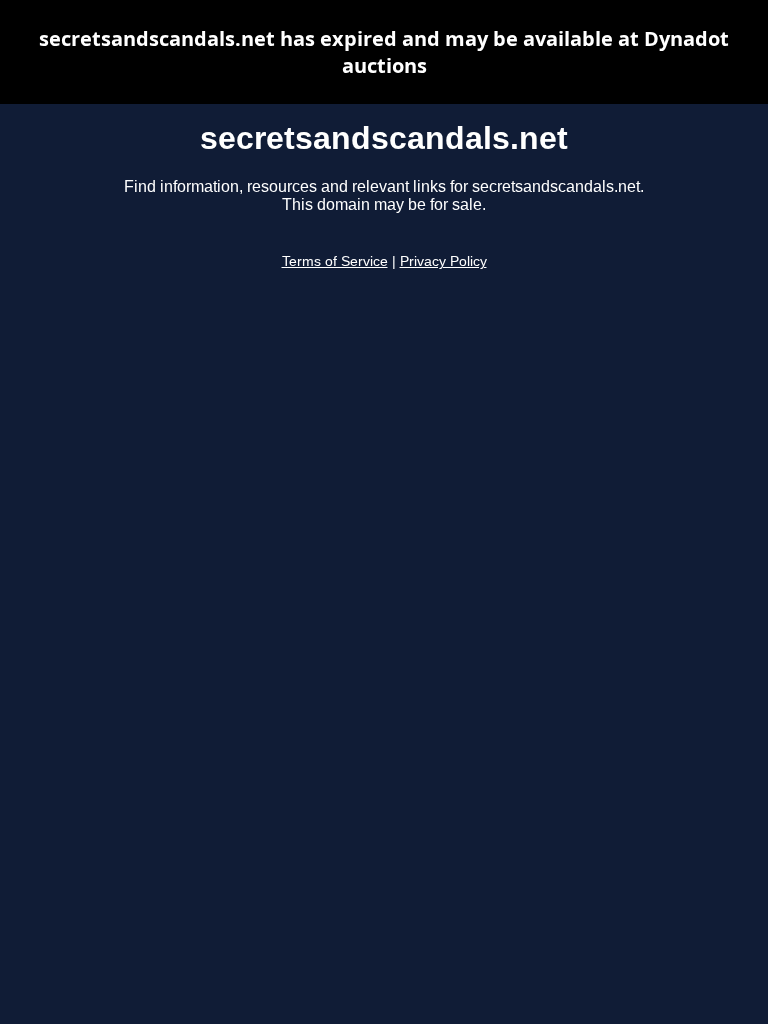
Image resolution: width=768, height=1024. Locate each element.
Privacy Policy (443, 261)
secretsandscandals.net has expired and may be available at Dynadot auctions (384, 52)
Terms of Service (335, 261)
